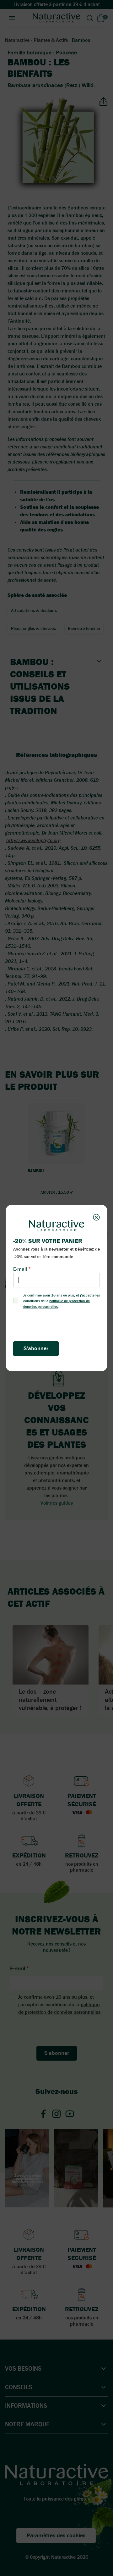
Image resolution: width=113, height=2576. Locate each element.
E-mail (20, 1269)
